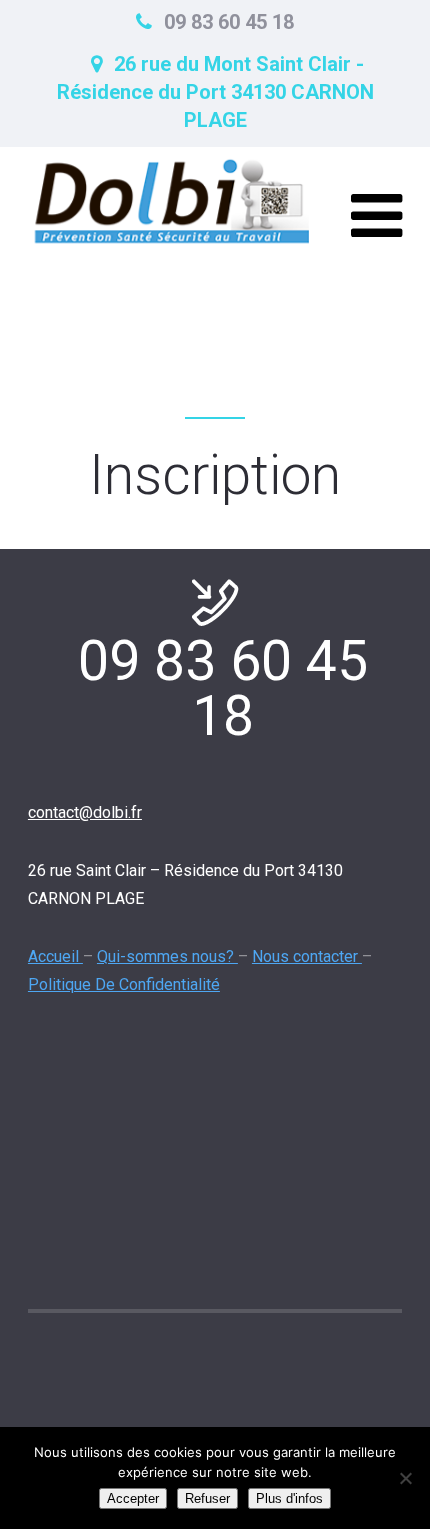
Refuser (207, 1498)
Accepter (133, 1498)
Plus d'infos (289, 1498)
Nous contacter (307, 956)
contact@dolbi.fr (85, 812)
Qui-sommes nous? (167, 956)
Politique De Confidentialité (124, 984)
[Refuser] (405, 1478)
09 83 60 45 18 (229, 22)
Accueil (55, 956)
